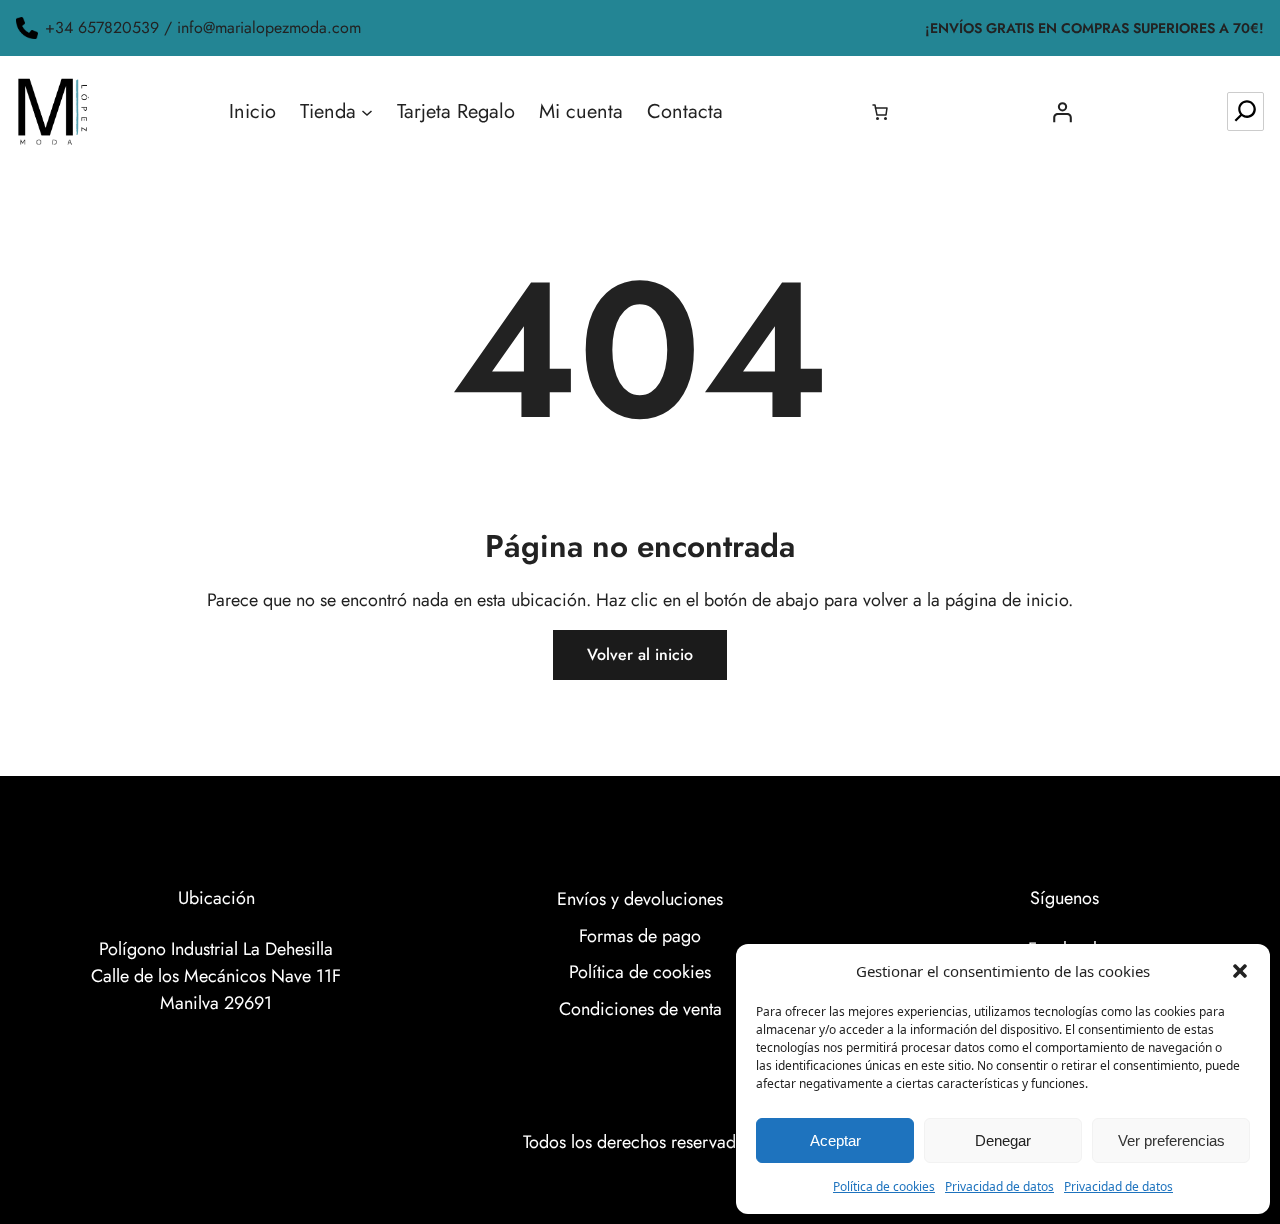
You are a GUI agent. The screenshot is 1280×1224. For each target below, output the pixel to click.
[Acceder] (1062, 112)
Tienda (328, 111)
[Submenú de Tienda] (367, 112)
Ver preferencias (1171, 1140)
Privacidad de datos (999, 1186)
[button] (1240, 971)
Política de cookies (884, 1186)
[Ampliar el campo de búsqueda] (1245, 111)
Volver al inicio (640, 654)
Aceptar (835, 1140)
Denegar (1003, 1140)
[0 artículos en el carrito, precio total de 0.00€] (880, 112)
